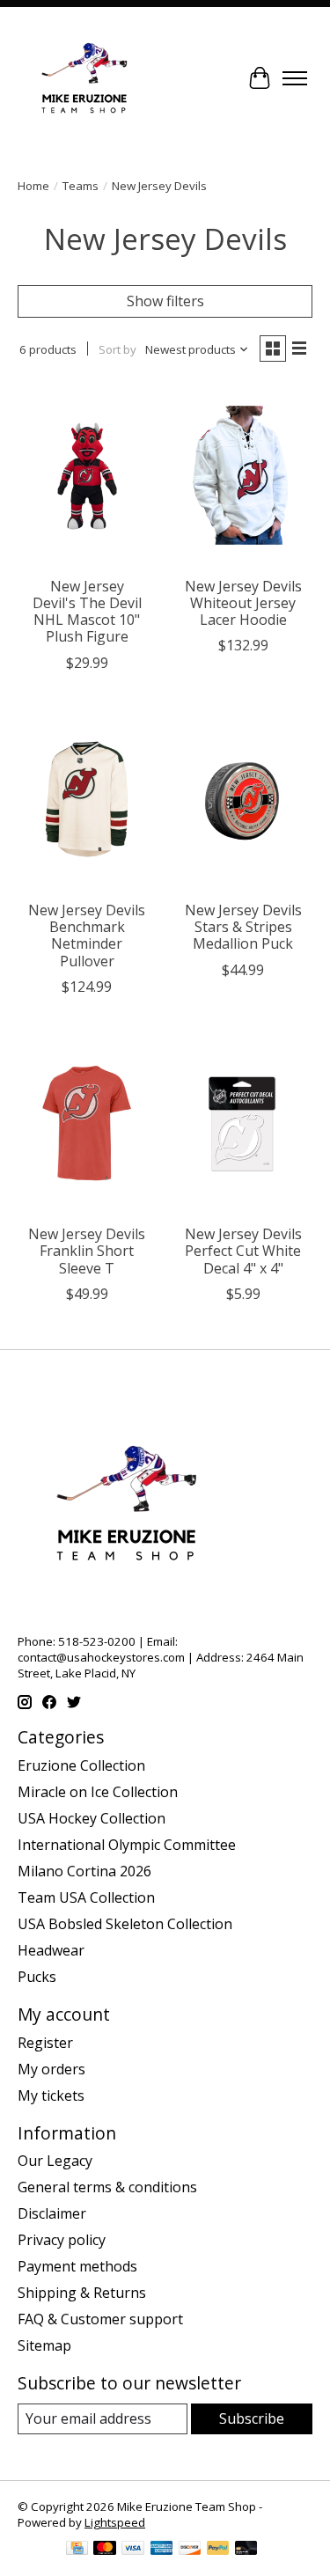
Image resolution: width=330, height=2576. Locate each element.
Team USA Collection (86, 1897)
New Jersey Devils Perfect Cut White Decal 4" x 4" (243, 1251)
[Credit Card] (77, 2550)
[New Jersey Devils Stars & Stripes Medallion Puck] (242, 800)
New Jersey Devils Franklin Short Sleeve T (87, 1251)
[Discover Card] (190, 2550)
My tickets (51, 2095)
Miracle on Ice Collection (98, 1792)
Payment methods (77, 2266)
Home (33, 186)
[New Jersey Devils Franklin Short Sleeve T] (87, 1123)
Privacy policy (62, 2240)
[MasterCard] (105, 2550)
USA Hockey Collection (92, 1818)
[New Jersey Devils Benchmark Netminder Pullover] (87, 800)
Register (45, 2043)
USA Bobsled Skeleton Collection (125, 1924)
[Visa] (133, 2550)
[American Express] (162, 2550)
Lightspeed (115, 2522)
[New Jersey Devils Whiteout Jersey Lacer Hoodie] (242, 475)
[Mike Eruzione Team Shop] (84, 78)
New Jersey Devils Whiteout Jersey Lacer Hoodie (243, 603)
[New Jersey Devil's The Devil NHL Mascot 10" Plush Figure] (87, 475)
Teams (81, 186)
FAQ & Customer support (100, 2319)
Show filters (165, 301)
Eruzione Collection (81, 1765)
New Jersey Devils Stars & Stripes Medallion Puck (243, 927)
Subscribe (252, 2418)
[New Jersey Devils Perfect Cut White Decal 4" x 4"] (242, 1123)
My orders (51, 2069)
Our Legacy (55, 2161)
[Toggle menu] (295, 78)
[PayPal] (218, 2550)
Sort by (117, 349)
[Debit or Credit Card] (246, 2550)
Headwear (51, 1950)
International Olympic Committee (127, 1845)
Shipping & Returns (82, 2293)
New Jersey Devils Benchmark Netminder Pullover (87, 936)
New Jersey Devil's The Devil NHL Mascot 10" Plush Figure (87, 612)
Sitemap (44, 2345)
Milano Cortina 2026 (84, 1871)
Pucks (37, 1977)
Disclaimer (52, 2213)
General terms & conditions (107, 2187)
